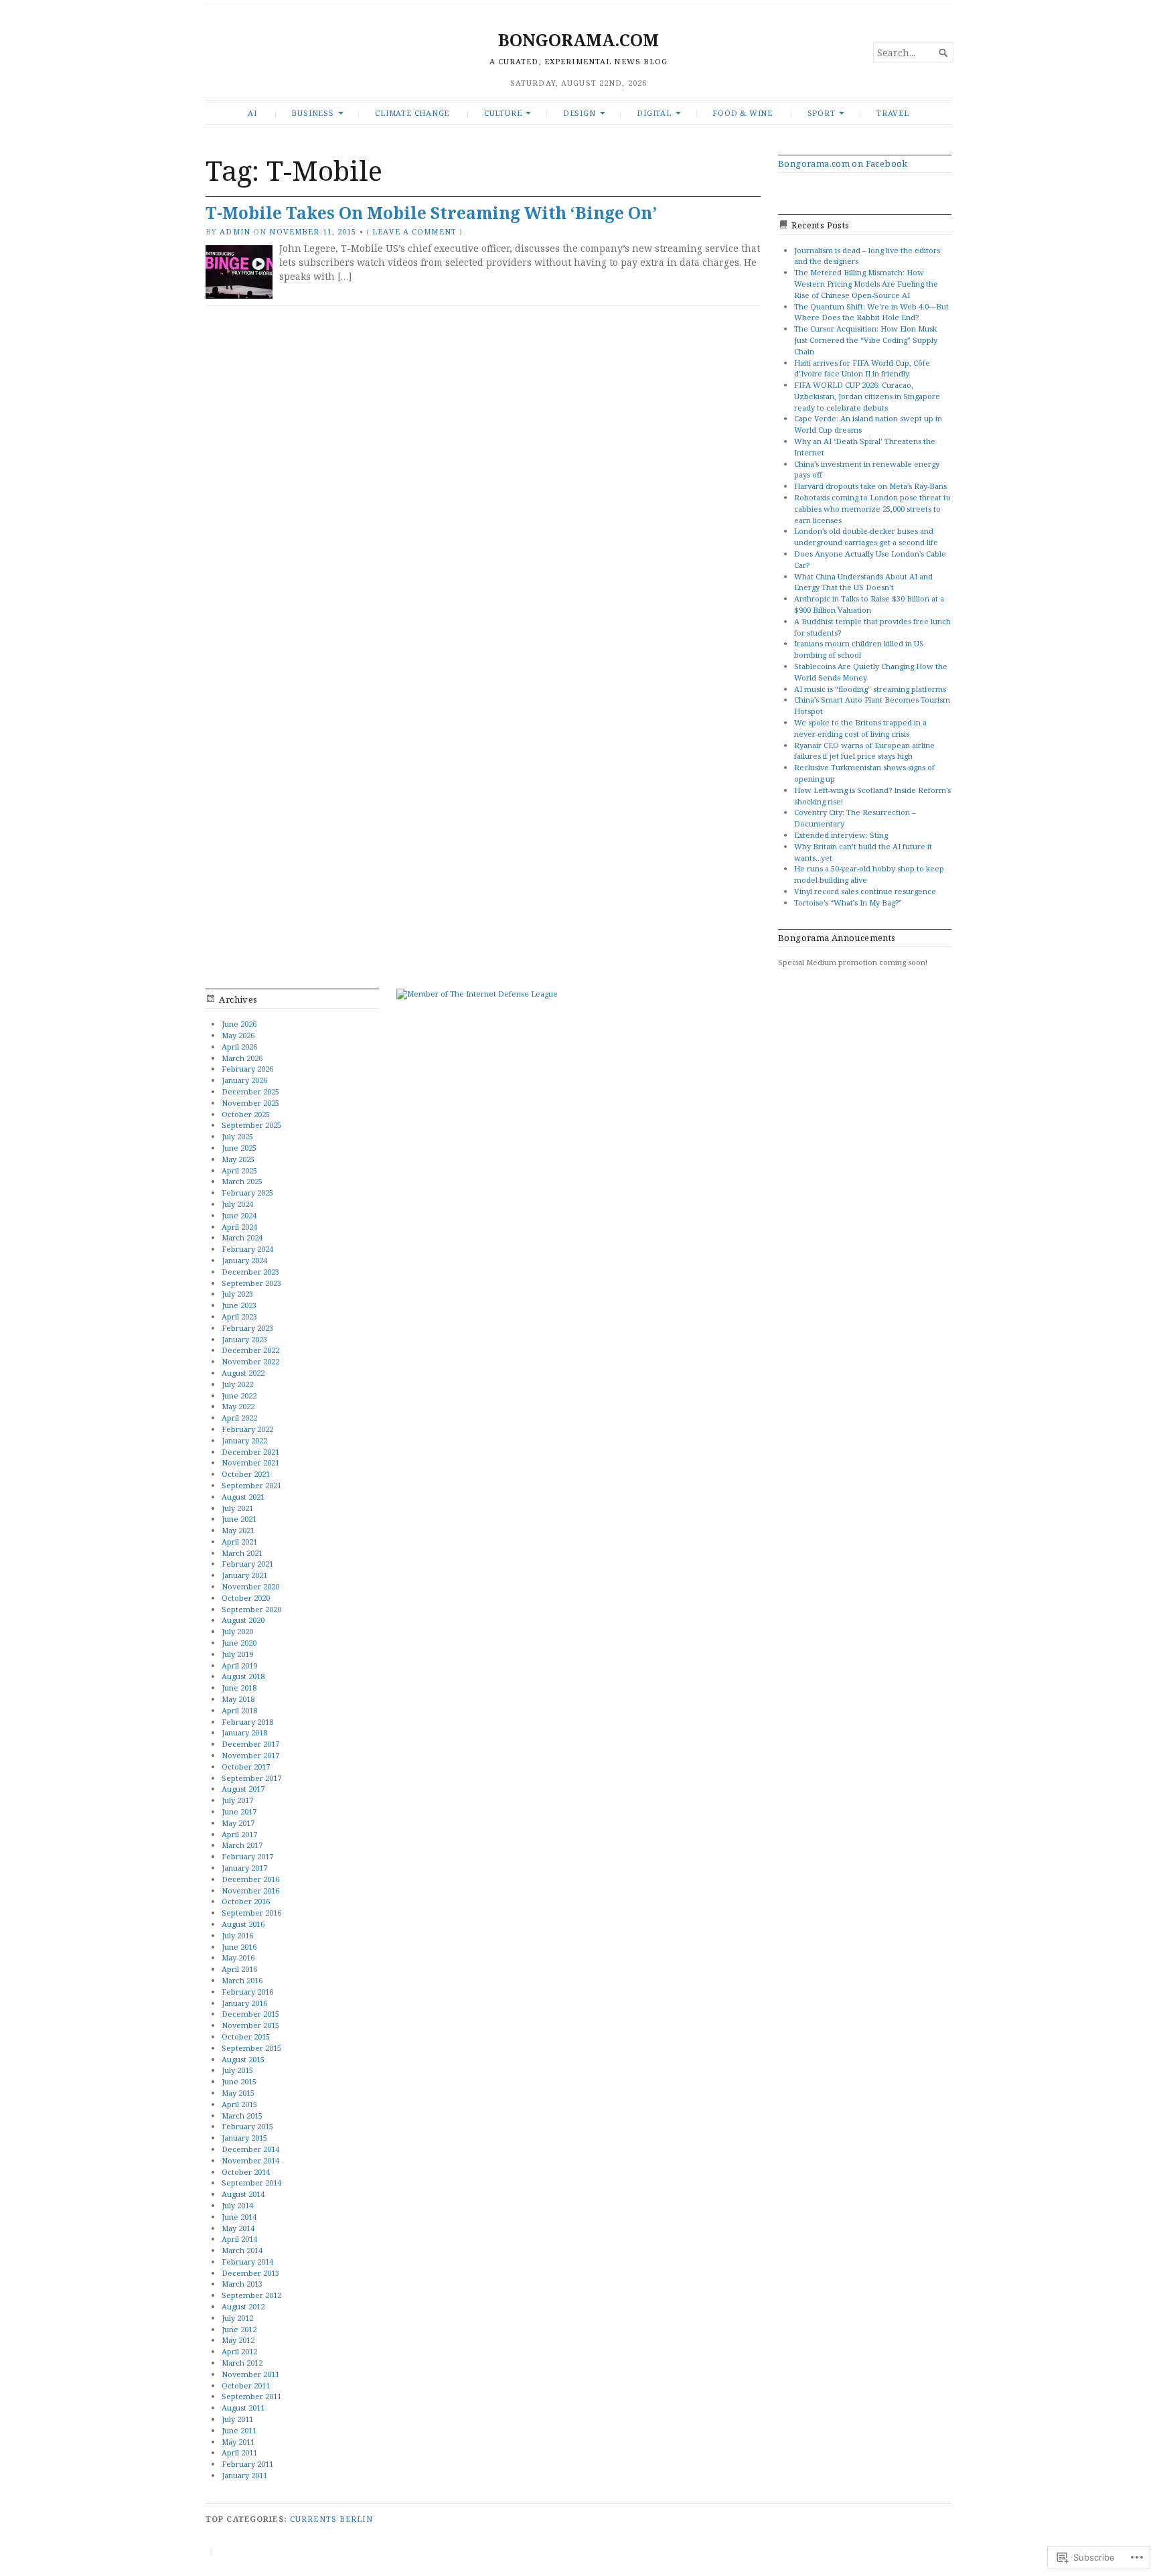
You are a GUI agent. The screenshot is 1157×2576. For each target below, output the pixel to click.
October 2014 (246, 2172)
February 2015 (247, 2126)
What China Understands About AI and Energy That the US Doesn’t (863, 582)
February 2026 (247, 1069)
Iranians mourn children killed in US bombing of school (859, 649)
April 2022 (239, 1418)
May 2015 (238, 2093)
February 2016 (247, 1992)
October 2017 (246, 1767)
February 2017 (247, 1856)
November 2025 (250, 1103)
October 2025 (246, 1114)
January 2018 (244, 1732)
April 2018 (239, 1710)
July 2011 (237, 2419)
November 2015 (250, 2025)
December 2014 (250, 2149)
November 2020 (250, 1586)
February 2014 (247, 2262)
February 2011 (247, 2464)
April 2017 (239, 1834)
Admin (235, 231)
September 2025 (251, 1125)
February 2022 (247, 1429)
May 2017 (238, 1823)
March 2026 (242, 1058)
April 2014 (239, 2239)
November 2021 (250, 1462)
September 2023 (251, 1283)
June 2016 (239, 1947)
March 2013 (242, 2284)
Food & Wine (743, 113)
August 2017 (243, 1789)
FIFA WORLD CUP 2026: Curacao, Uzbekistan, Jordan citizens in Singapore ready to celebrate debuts (867, 396)
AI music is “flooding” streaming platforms (870, 689)
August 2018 (243, 1676)
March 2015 (242, 2116)
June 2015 (239, 2081)
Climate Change (412, 113)
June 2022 (239, 1396)
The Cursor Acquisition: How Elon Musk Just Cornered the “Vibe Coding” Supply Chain (866, 340)
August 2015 (243, 2059)
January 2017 (244, 1868)
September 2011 (251, 2396)
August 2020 (243, 1620)
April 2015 (239, 2104)
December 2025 (250, 1091)
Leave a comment (414, 231)
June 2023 (239, 1305)
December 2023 (250, 1272)
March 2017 (242, 1845)
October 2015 (246, 2036)
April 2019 (239, 1665)
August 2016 (243, 1924)
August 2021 (243, 1497)
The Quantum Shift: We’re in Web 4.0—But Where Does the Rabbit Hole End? (871, 312)
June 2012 (239, 2329)
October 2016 (246, 1901)
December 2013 (250, 2273)
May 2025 (238, 1159)
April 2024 (239, 1227)
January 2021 (244, 1575)
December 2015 (250, 2014)
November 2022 (250, 1361)
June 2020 (239, 1643)
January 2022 (244, 1440)
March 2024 (242, 1237)
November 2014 (250, 2160)
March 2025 (242, 1181)
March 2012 (242, 2363)
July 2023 (237, 1294)
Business (312, 113)
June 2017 (239, 1811)
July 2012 (237, 2318)
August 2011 (243, 2408)
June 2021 (239, 1519)
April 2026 (239, 1047)
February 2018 (247, 1722)
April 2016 (239, 1969)
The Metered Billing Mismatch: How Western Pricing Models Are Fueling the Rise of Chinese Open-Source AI (866, 284)
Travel (893, 113)
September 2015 (251, 2048)
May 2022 (238, 1406)
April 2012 (239, 2351)
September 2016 (251, 1913)
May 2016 (238, 1957)
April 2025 (239, 1170)
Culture (503, 113)
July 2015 (237, 2070)
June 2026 (239, 1024)
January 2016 (244, 2003)
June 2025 (239, 1148)
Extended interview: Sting (841, 835)
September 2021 (251, 1485)
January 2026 (244, 1080)
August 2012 (243, 2306)
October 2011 (246, 2385)
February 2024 (247, 1249)
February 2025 (247, 1193)
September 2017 (251, 1778)
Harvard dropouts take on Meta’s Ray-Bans (870, 486)
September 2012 (251, 2295)
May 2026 (238, 1035)
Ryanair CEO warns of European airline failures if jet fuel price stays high (864, 751)
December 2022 (250, 1350)
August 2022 (243, 1373)
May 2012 (238, 2340)
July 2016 (237, 1935)
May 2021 (238, 1530)
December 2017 (250, 1744)
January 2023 (244, 1339)
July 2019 (237, 1654)
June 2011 (239, 2430)
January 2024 (244, 1260)
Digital (654, 113)
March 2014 (242, 2250)
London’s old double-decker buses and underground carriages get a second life (867, 536)
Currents (313, 2519)
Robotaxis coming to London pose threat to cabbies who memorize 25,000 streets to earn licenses (872, 509)
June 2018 (239, 1688)
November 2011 (250, 2374)
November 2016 (250, 1890)
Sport (822, 113)
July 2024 (237, 1204)
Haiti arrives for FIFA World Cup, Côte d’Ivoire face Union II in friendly (862, 368)
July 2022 (237, 1384)
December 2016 (250, 1879)
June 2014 (239, 2217)
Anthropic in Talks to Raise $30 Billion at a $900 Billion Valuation (869, 604)
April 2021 (239, 1542)
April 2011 (239, 2452)
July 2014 (237, 2205)
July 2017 (237, 1800)
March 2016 (242, 1980)
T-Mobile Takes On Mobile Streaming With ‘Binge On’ (431, 213)
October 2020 (246, 1598)
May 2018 (238, 1699)
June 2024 (239, 1215)
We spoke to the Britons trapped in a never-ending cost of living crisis (860, 728)
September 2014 (251, 2183)
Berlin (356, 2519)
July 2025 (237, 1136)
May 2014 (238, 2228)
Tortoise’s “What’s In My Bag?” (849, 903)
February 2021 (247, 1564)
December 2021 (250, 1452)
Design (580, 113)
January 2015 (244, 2138)
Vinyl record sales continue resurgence (865, 891)
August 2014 (243, 2194)
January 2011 (244, 2475)
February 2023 (247, 1328)
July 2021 (237, 1508)
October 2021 (246, 1474)
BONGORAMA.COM (578, 40)
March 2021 (242, 1553)
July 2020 (237, 1631)
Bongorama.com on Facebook (843, 163)
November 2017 (250, 1755)
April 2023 (239, 1316)
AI (252, 113)
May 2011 (238, 2442)
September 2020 (251, 1609)
